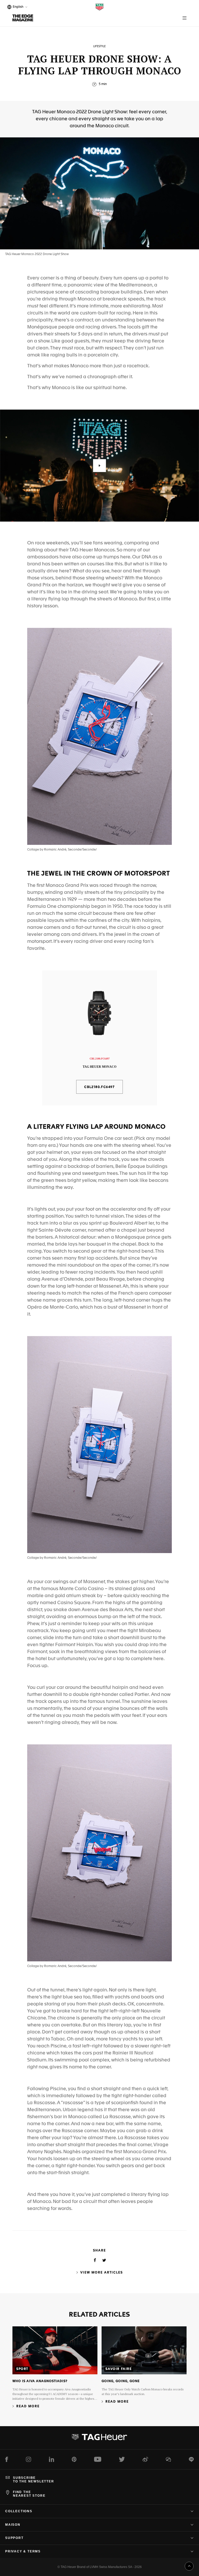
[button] (99, 466)
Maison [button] (13, 2525)
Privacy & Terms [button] (23, 2551)
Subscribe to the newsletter (34, 2480)
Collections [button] (19, 2511)
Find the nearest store (29, 2494)
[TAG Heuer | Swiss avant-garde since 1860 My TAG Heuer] (99, 2439)
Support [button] (14, 2538)
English (17, 7)
